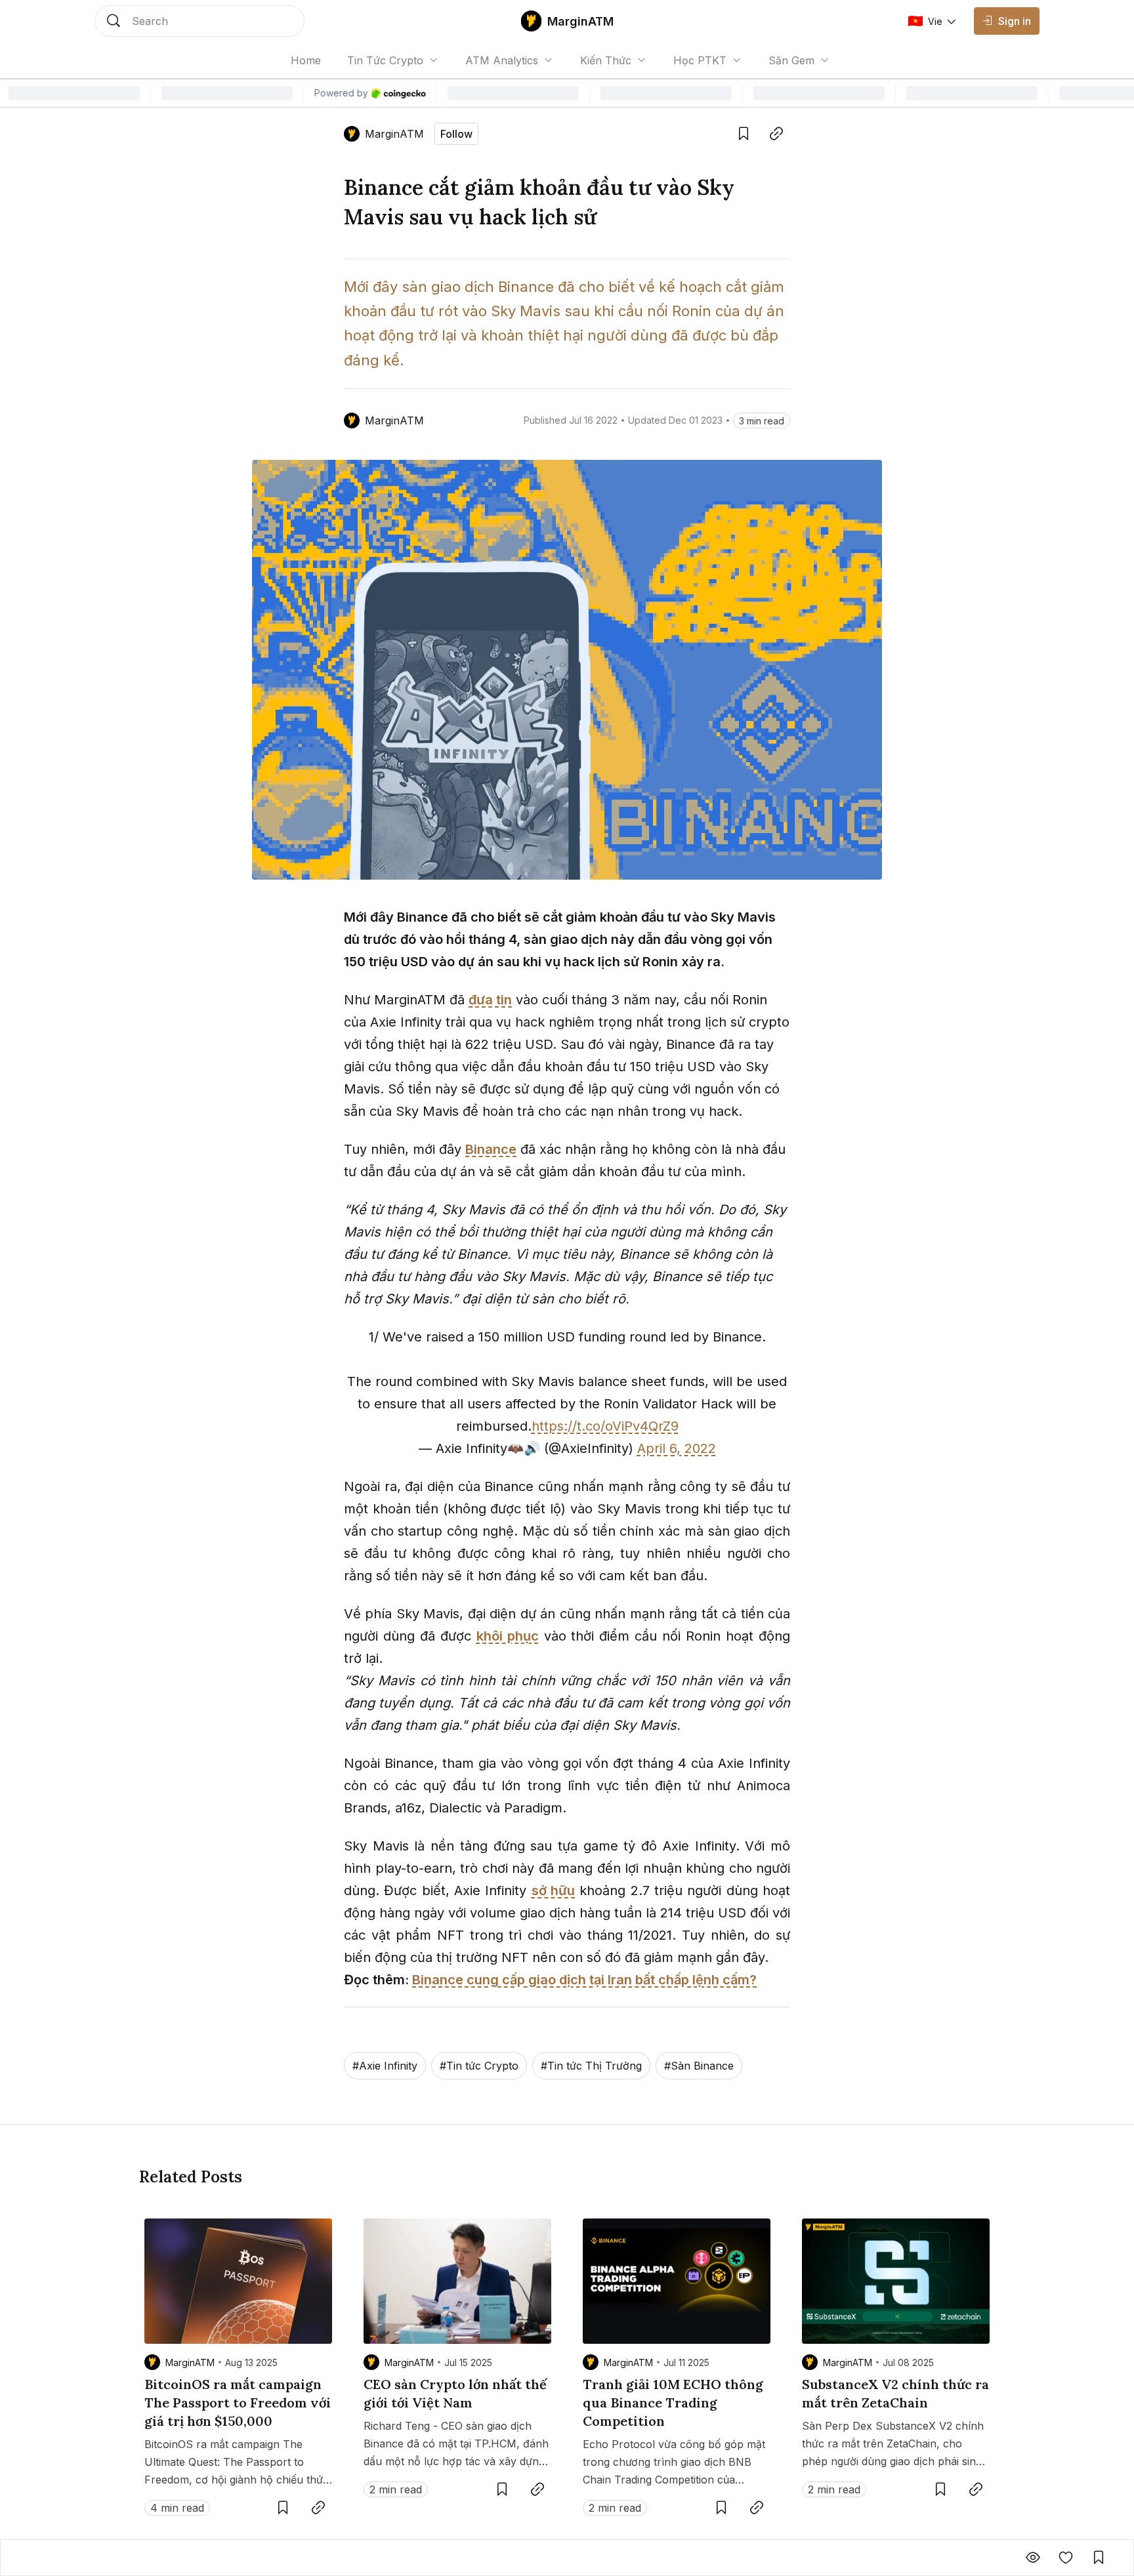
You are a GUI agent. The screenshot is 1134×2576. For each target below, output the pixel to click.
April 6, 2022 (677, 1448)
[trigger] (199, 21)
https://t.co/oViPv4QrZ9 (605, 1426)
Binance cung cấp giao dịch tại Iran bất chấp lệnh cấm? (584, 1980)
